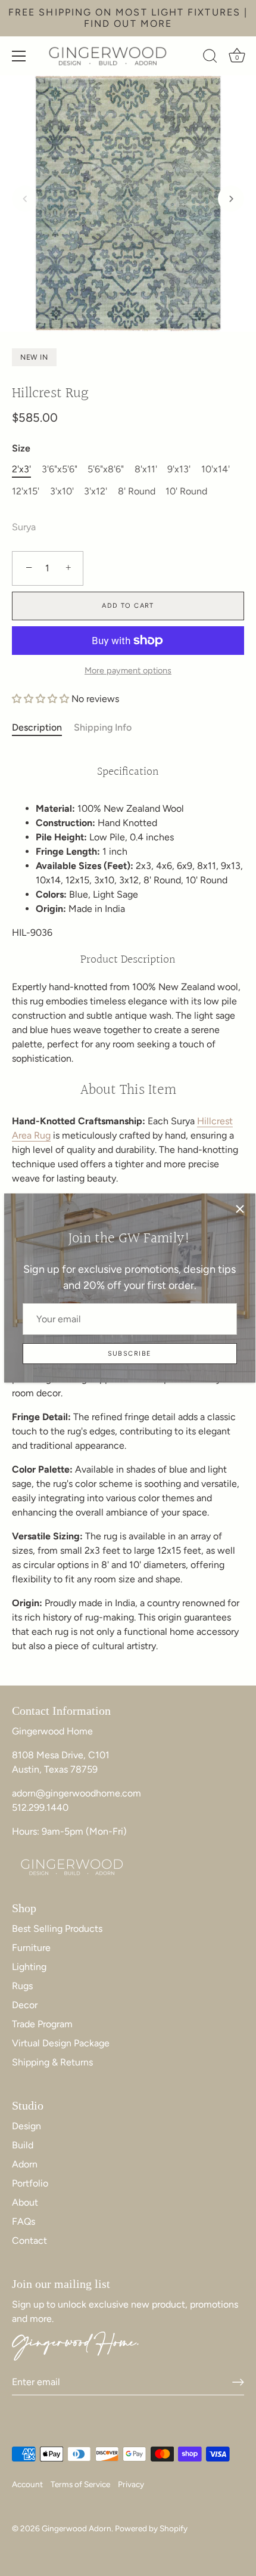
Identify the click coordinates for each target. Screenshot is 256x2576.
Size (21, 448)
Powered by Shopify (151, 2528)
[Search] (210, 58)
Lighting (29, 1967)
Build (23, 2145)
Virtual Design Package (61, 2043)
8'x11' (146, 469)
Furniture (31, 1948)
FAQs (24, 2221)
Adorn (25, 2164)
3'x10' (62, 491)
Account (27, 2484)
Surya (24, 527)
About (25, 2202)
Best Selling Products (57, 1929)
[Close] (240, 1209)
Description (37, 727)
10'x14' (216, 469)
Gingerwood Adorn (77, 2528)
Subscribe (130, 1354)
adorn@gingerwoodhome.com (77, 1793)
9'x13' (179, 469)
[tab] (43, 728)
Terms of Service (80, 2484)
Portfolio (30, 2183)
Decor (25, 2005)
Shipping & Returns (52, 2062)
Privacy (131, 2484)
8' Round (137, 491)
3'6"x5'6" (60, 469)
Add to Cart (128, 606)
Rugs (22, 1986)
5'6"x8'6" (106, 469)
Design (26, 2126)
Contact (29, 2241)
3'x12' (96, 491)
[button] (25, 199)
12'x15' (26, 491)
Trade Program (42, 2024)
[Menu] (19, 56)
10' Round (186, 491)
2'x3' (21, 469)
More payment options (128, 670)
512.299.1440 (40, 1807)
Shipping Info (103, 727)
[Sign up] (238, 2382)
